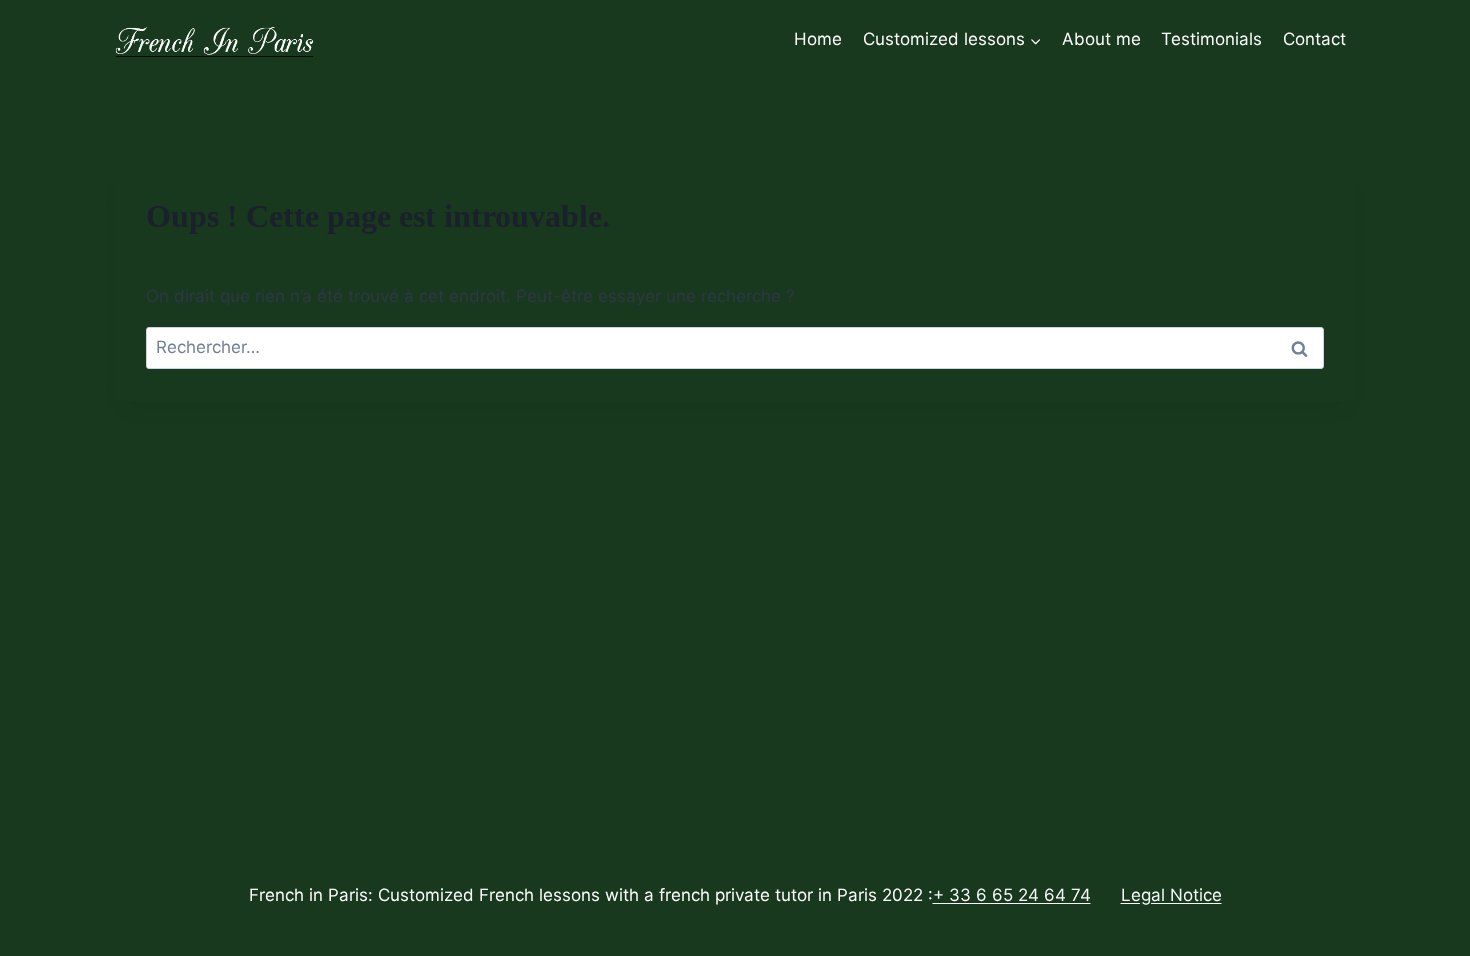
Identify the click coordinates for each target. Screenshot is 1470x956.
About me (1101, 39)
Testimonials (1211, 39)
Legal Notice (1171, 895)
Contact (1314, 39)
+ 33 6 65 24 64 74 (1012, 895)
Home (818, 39)
